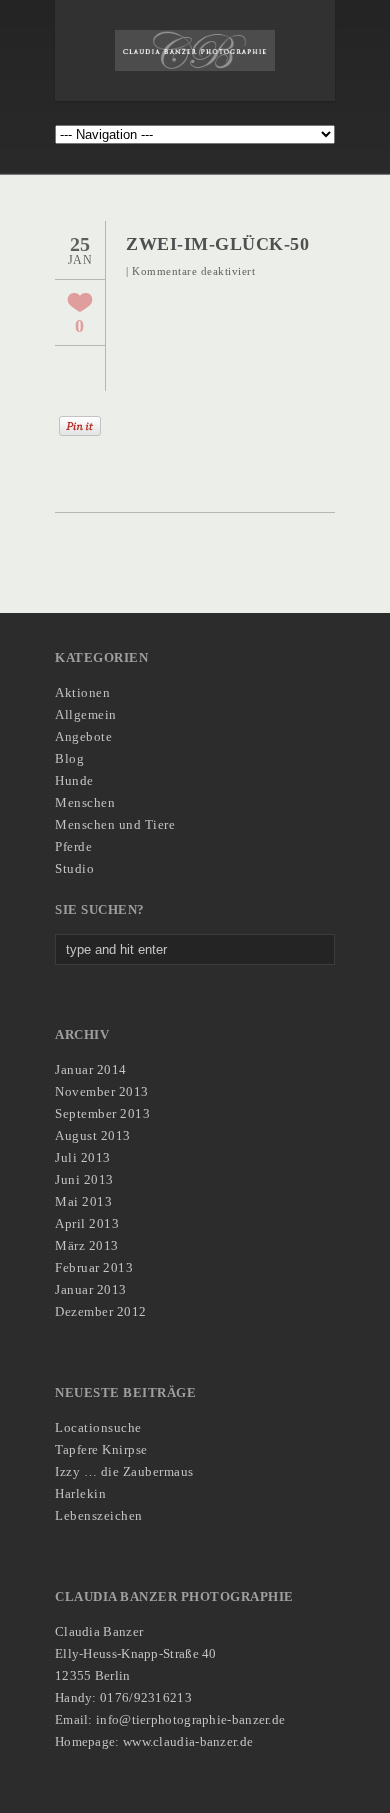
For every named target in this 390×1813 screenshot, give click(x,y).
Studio (74, 868)
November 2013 (102, 1091)
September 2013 (102, 1113)
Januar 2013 (91, 1289)
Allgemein (86, 714)
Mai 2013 (83, 1201)
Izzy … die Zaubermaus (124, 1471)
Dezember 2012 (101, 1311)
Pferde (73, 846)
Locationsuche (98, 1427)
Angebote (83, 736)
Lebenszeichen (99, 1515)
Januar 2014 (91, 1069)
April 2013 (87, 1223)
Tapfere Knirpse (101, 1449)
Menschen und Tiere (115, 824)
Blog (69, 758)
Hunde (74, 780)
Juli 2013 (83, 1157)
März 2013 (87, 1245)
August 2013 (93, 1135)
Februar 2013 (94, 1267)
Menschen (85, 802)
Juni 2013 (84, 1179)
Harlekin (80, 1493)
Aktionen (82, 692)
